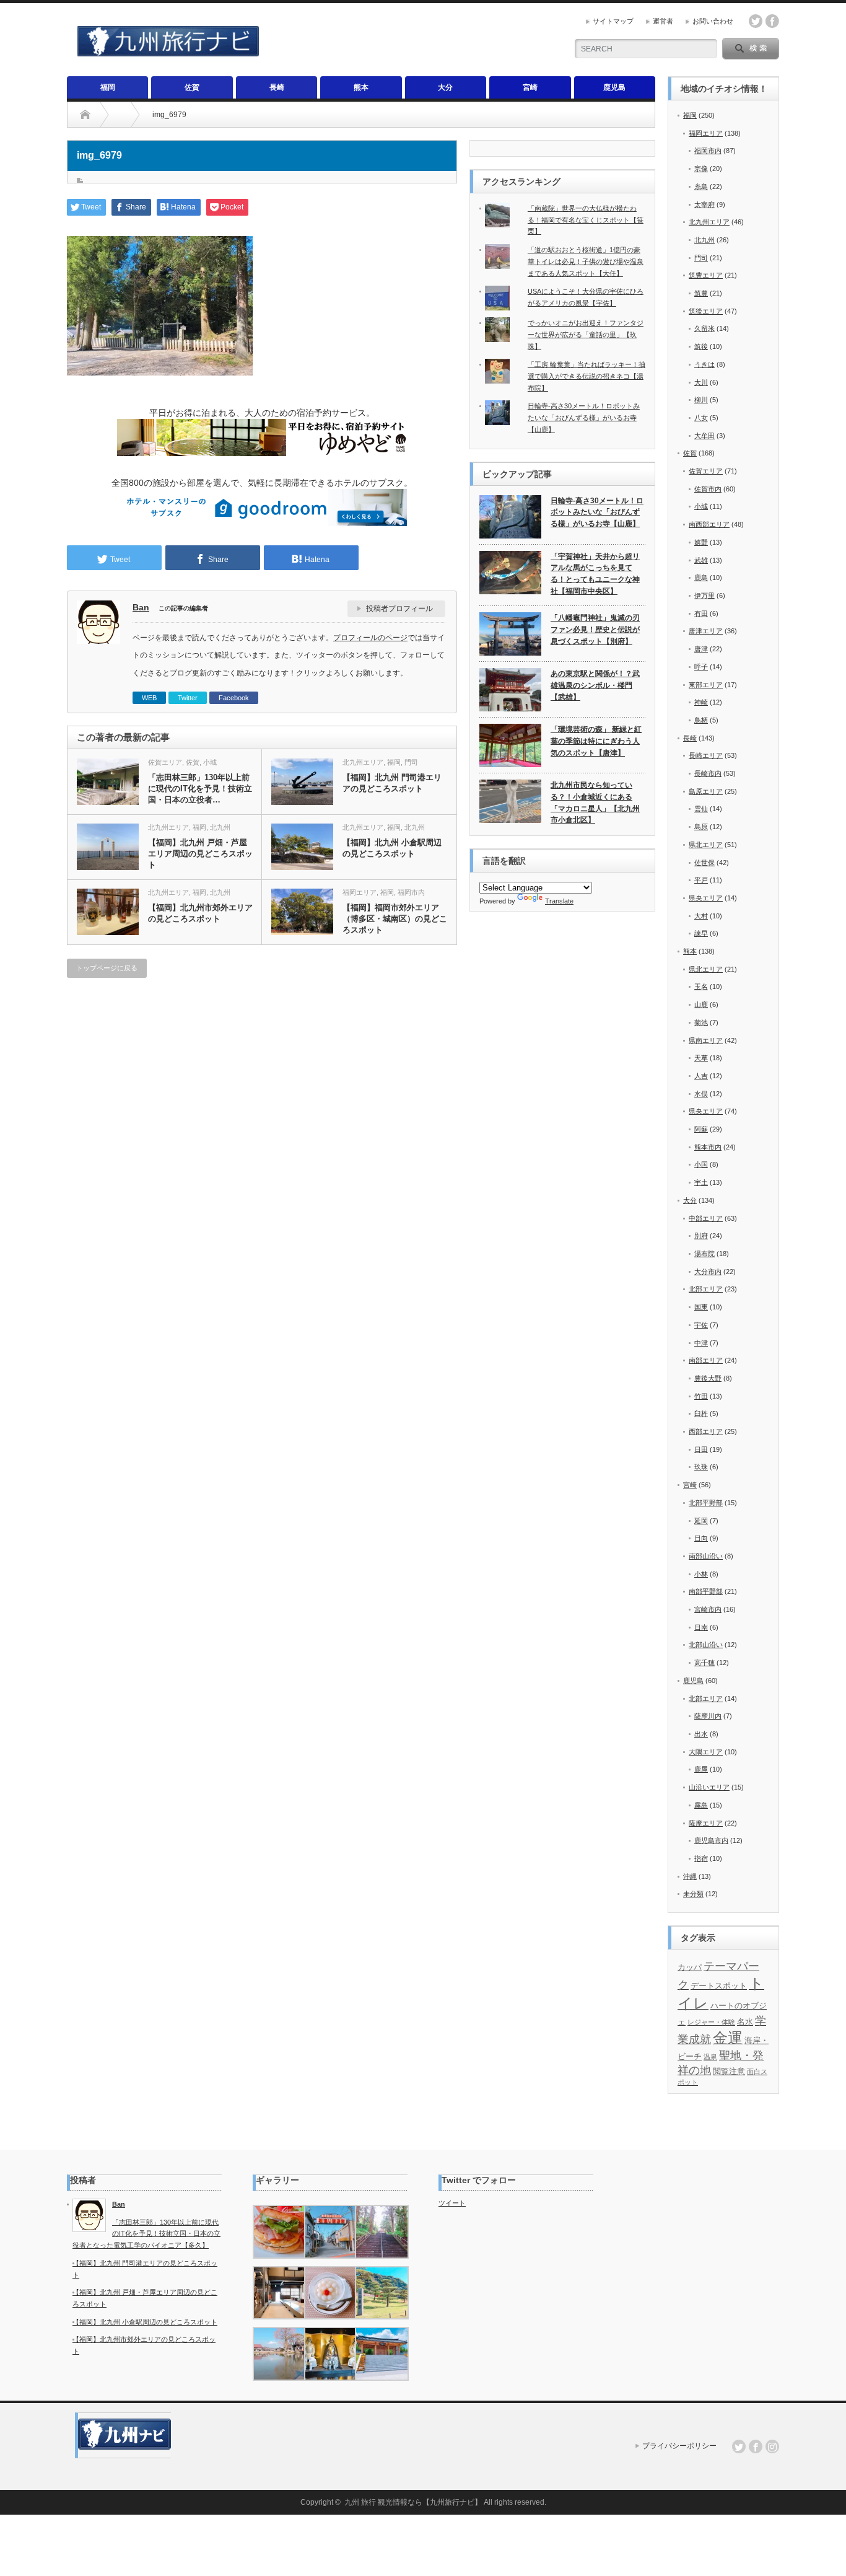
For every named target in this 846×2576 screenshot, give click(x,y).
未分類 (693, 1894)
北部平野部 (706, 1503)
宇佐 (701, 1325)
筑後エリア (706, 311)
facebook (772, 21)
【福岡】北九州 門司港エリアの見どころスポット (392, 783)
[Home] (85, 115)
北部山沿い (706, 1645)
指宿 (701, 1858)
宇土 (701, 1182)
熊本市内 (708, 1147)
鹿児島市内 (711, 1840)
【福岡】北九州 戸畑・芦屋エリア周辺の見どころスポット (200, 854)
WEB (149, 698)
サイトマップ (613, 21)
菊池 (701, 1022)
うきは (704, 364)
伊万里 (704, 596)
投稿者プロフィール (399, 609)
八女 (701, 418)
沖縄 (690, 1876)
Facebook (234, 698)
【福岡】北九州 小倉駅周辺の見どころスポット (392, 848)
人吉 (701, 1076)
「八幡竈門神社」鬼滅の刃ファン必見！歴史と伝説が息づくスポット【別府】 (595, 629)
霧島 (701, 1805)
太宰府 (704, 204)
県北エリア (706, 845)
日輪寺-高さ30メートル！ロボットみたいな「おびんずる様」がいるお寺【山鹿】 (584, 417)
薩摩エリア (706, 1823)
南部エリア (706, 1360)
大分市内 (708, 1272)
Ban (141, 607)
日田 (701, 1449)
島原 (701, 827)
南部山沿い (706, 1556)
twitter (756, 21)
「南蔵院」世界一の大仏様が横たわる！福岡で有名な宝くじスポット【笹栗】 (586, 220)
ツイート (452, 2203)
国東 (701, 1307)
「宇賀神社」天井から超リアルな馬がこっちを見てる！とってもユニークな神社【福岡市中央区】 (595, 574)
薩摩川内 (708, 1716)
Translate (559, 901)
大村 (701, 916)
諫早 (701, 933)
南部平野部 (706, 1591)
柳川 (701, 400)
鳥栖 (701, 720)
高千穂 (704, 1663)
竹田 (701, 1396)
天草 (701, 1058)
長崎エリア (706, 755)
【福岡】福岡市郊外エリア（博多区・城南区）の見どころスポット (395, 919)
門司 (411, 762)
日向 (701, 1538)
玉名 (701, 987)
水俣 (701, 1094)
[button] (278, 2232)
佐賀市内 (708, 489)
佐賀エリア (165, 762)
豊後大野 (708, 1378)
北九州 (220, 827)
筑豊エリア (706, 275)
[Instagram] (772, 2446)
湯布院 (704, 1254)
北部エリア (706, 1289)
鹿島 (701, 578)
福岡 (108, 87)
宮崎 (530, 87)
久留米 (704, 328)
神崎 (701, 702)
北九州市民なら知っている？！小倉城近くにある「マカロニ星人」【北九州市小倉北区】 (595, 802)
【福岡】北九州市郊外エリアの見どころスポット (200, 913)
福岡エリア (360, 892)
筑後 (701, 346)
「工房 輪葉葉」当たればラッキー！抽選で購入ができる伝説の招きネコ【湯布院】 (587, 376)
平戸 (701, 880)
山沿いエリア (709, 1787)
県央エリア (706, 898)
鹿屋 (701, 1769)
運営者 (663, 21)
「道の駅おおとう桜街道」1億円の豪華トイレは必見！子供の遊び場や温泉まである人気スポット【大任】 (586, 261)
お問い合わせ (713, 21)
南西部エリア (709, 524)
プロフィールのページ (370, 638)
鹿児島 (614, 87)
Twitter (188, 698)
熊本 (361, 87)
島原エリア (706, 791)
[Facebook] (756, 2446)
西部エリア (706, 1431)
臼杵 (701, 1413)
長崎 (277, 87)
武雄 (701, 560)
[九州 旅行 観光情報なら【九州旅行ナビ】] (168, 51)
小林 (701, 1574)
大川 (701, 382)
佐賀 (192, 87)
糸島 (701, 187)
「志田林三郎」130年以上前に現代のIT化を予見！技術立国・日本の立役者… (200, 789)
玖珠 (701, 1467)
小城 (210, 762)
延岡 (701, 1521)
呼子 (701, 667)
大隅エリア (706, 1752)
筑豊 (701, 293)
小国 (701, 1164)
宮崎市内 (708, 1609)
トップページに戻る (107, 968)
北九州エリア (363, 762)
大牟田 (704, 436)
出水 (701, 1734)
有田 (701, 613)
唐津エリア (706, 631)
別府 (701, 1236)
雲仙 (701, 809)
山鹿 (701, 1004)
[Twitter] (739, 2446)
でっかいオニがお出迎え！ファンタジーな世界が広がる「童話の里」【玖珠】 (586, 334)
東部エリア (706, 685)
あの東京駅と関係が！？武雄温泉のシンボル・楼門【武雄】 (595, 685)
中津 (701, 1343)
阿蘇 (701, 1129)
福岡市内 (411, 892)
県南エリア (706, 1040)
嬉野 (701, 542)
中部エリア (706, 1218)
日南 (701, 1627)
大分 (445, 87)
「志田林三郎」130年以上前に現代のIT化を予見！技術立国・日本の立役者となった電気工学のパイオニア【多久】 (146, 2234)
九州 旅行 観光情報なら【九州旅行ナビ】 (413, 2502)
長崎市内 (708, 773)
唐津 (701, 649)
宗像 (701, 169)
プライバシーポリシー (679, 2446)
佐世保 (704, 863)
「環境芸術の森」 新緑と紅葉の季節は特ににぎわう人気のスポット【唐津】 (596, 741)
